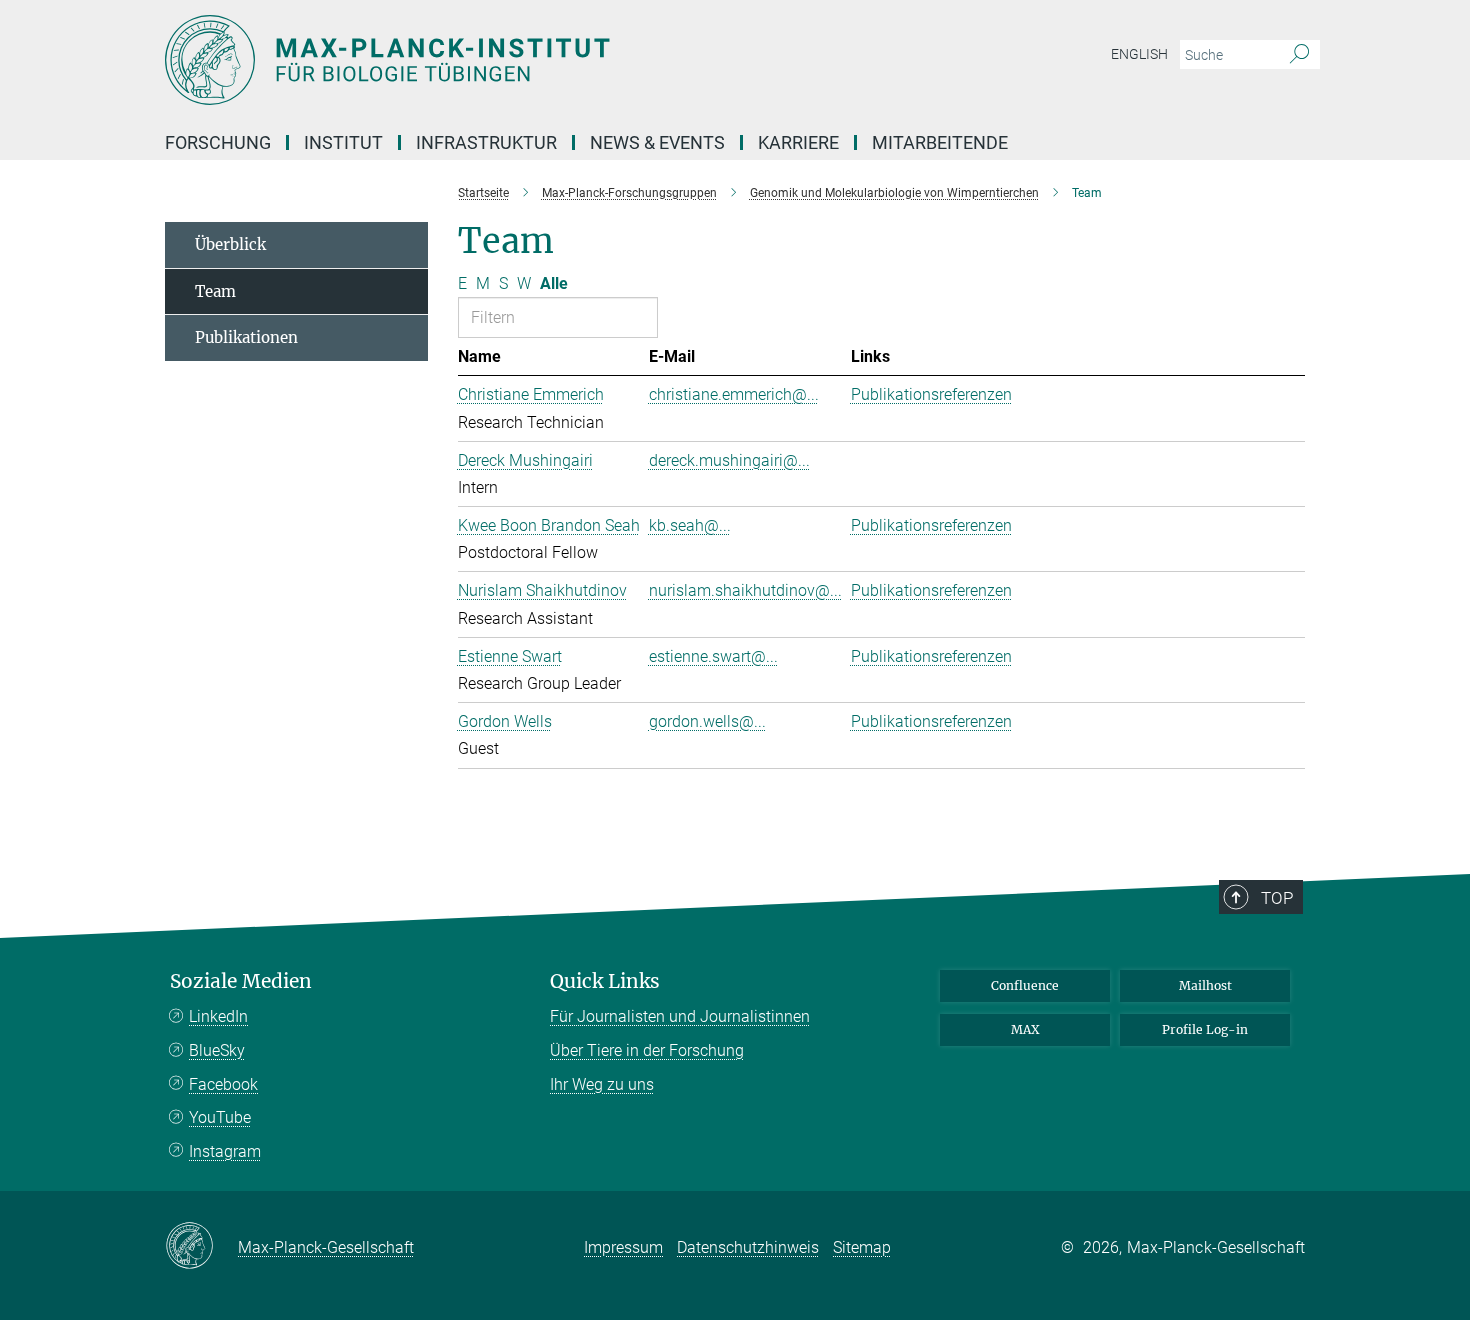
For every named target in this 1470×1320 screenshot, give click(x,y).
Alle (554, 283)
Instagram (225, 1151)
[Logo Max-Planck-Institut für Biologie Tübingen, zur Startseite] (540, 60)
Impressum (623, 1247)
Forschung (218, 142)
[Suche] (1299, 55)
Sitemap (862, 1247)
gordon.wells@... (707, 721)
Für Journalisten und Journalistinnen (680, 1016)
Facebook (223, 1084)
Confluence (1025, 985)
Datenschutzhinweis (748, 1247)
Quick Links (605, 981)
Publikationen (246, 337)
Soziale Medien (241, 981)
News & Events (657, 142)
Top (1277, 898)
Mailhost (1205, 985)
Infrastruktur (486, 142)
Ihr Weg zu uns (602, 1084)
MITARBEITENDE (940, 142)
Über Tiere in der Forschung (647, 1050)
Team (215, 291)
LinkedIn (218, 1016)
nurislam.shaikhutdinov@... (745, 590)
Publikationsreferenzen (931, 394)
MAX (1025, 1029)
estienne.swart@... (713, 656)
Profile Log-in (1205, 1029)
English (1139, 54)
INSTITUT (343, 142)
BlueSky (217, 1050)
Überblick (230, 244)
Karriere (798, 142)
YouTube (220, 1117)
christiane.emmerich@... (734, 394)
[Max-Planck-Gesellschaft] (201, 1247)
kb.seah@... (690, 525)
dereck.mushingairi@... (729, 460)
